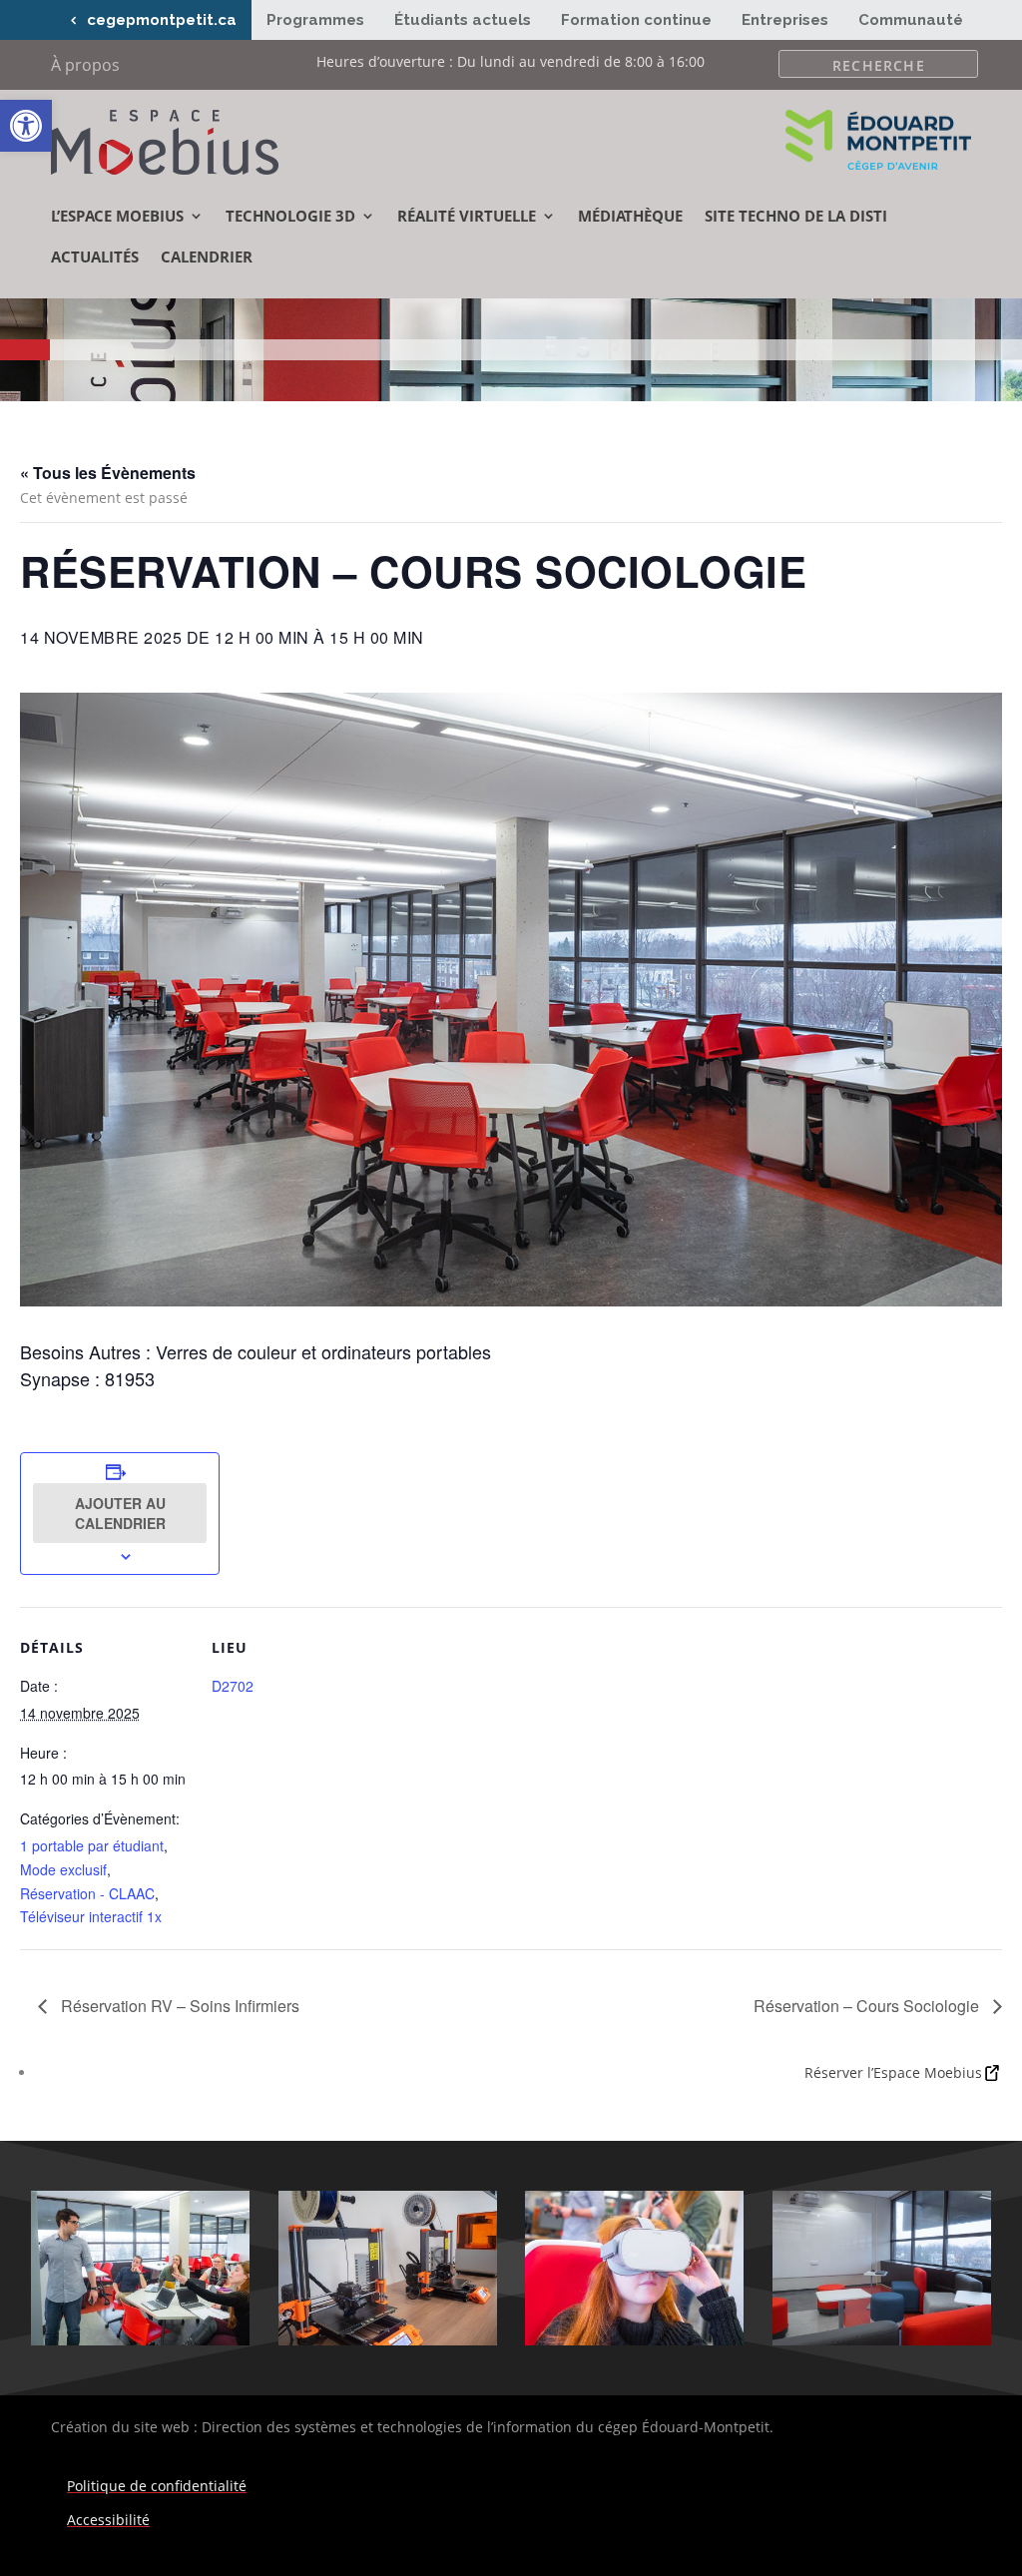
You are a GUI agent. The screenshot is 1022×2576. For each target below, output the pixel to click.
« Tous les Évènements (108, 473)
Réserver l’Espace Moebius (893, 2072)
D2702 (233, 1686)
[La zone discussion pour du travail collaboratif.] (882, 2340)
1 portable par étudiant (92, 1845)
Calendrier (207, 257)
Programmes (315, 20)
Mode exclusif (63, 1869)
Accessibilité (108, 2520)
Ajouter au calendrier (120, 1513)
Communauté (911, 20)
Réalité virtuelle (467, 216)
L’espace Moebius (117, 216)
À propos (85, 67)
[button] (26, 126)
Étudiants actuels (463, 20)
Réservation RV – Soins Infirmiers (178, 2006)
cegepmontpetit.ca (162, 20)
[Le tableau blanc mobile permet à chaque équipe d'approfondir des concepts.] (140, 2340)
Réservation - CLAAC (87, 1893)
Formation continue (636, 20)
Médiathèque (630, 216)
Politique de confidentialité (157, 2486)
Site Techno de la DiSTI (796, 216)
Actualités (95, 257)
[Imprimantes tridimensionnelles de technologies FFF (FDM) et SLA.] (388, 2340)
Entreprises (785, 20)
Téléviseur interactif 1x (91, 1916)
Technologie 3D (290, 216)
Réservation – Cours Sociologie (868, 2006)
